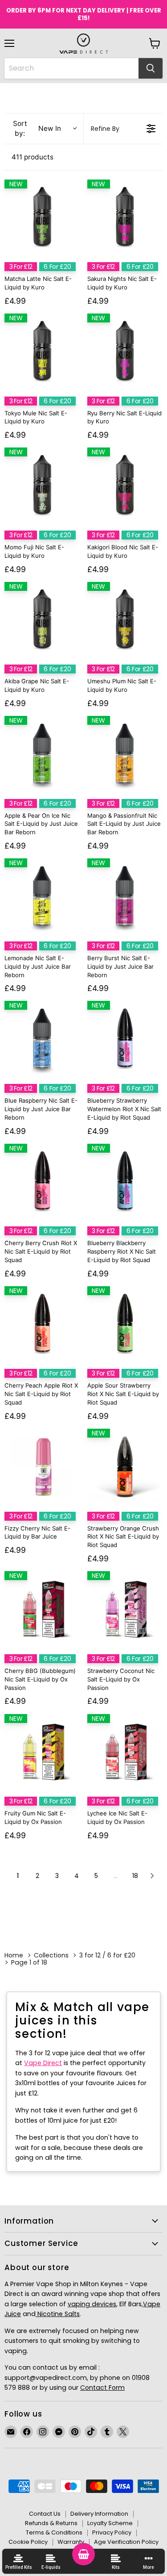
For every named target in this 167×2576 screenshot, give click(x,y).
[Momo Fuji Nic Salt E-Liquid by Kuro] (42, 485)
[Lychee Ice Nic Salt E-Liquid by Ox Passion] (125, 1752)
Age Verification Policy (126, 2542)
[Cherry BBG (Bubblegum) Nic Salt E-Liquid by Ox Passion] (42, 1609)
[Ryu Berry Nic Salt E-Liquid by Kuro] (125, 351)
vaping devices (92, 2304)
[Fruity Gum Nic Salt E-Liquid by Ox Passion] (42, 1752)
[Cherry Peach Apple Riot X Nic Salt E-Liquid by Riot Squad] (42, 1324)
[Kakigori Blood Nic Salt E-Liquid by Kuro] (125, 485)
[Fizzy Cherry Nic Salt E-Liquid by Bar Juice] (42, 1467)
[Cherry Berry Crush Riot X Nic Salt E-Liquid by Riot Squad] (42, 1182)
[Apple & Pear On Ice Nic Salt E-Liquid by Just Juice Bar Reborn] (42, 754)
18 (135, 1876)
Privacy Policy (112, 2532)
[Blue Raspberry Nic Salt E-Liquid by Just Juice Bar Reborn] (42, 1039)
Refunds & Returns (51, 2523)
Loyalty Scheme (110, 2523)
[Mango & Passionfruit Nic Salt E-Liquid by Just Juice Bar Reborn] (125, 754)
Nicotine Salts (58, 2314)
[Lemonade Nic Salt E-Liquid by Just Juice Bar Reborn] (42, 896)
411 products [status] (33, 157)
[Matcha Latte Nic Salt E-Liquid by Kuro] (42, 217)
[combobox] (71, 68)
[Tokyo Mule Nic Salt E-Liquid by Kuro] (42, 351)
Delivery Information (99, 2514)
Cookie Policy (28, 2542)
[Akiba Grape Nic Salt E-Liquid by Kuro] (42, 620)
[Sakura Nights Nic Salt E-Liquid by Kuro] (125, 217)
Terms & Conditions (54, 2532)
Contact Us (45, 2514)
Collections (51, 1955)
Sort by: (37, 128)
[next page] (152, 1876)
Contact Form (102, 2388)
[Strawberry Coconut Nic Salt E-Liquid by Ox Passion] (125, 1609)
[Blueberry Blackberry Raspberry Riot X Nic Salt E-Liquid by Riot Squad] (125, 1182)
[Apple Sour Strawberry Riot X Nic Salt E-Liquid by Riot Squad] (125, 1324)
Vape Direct (43, 2063)
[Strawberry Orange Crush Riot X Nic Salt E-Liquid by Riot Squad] (125, 1467)
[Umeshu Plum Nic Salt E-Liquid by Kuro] (125, 620)
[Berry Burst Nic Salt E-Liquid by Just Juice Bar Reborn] (125, 896)
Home (14, 1955)
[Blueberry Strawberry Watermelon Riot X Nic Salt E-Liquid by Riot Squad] (125, 1039)
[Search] (151, 68)
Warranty (71, 2542)
